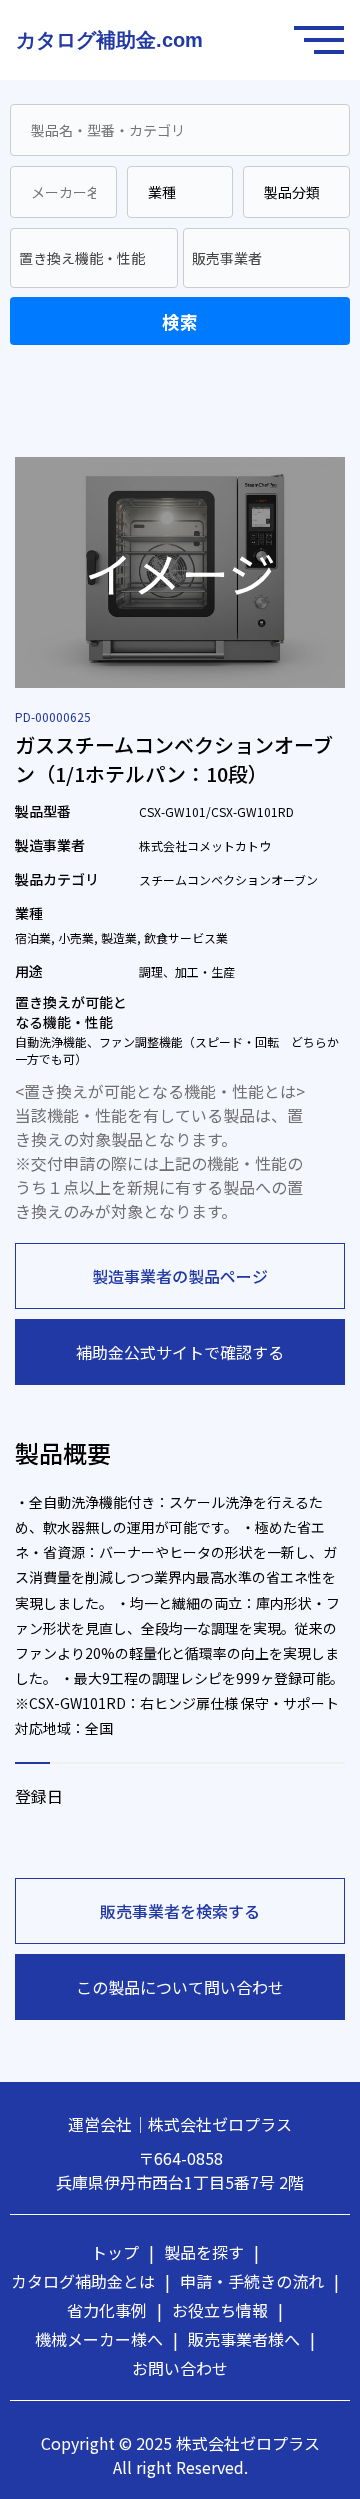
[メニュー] (324, 40)
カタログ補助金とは (90, 2281)
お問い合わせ (180, 2368)
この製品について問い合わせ (180, 1987)
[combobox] (94, 258)
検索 (180, 321)
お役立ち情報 (227, 2310)
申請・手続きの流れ (259, 2281)
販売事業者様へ (251, 2339)
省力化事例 (114, 2310)
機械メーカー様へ (106, 2339)
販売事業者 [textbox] (227, 258)
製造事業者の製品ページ (180, 1276)
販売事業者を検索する (180, 1911)
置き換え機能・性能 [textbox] (82, 258)
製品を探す (211, 2252)
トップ (122, 2252)
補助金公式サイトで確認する (180, 1352)
